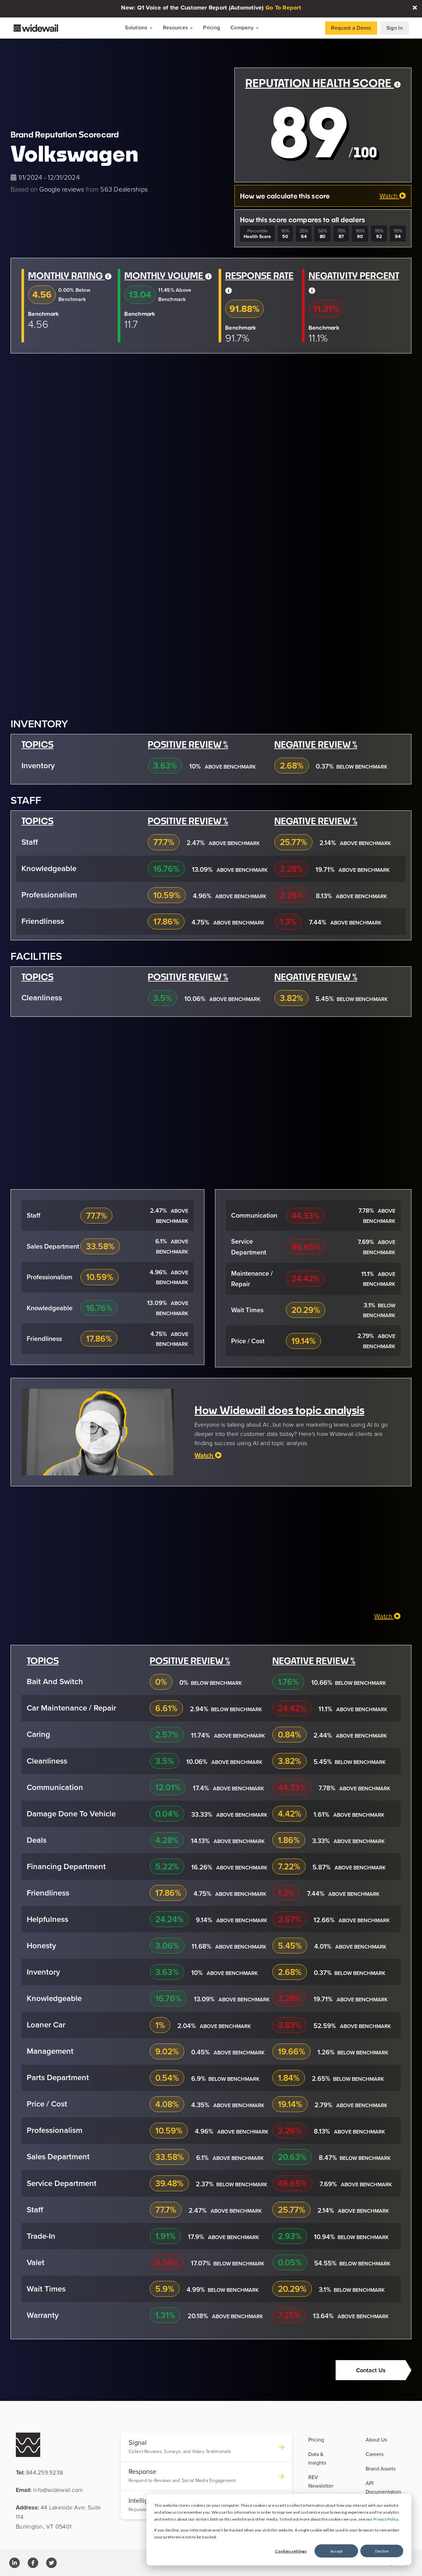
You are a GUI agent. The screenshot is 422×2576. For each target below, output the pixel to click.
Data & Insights (317, 2458)
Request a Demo (351, 28)
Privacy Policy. (386, 2519)
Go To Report (283, 8)
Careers (375, 2454)
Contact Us (371, 2370)
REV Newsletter (321, 2481)
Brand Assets (381, 2469)
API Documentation (383, 2487)
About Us (376, 2440)
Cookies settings (291, 2551)
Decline (382, 2551)
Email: (49, 2490)
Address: (59, 2517)
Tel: (39, 2472)
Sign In (395, 28)
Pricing (211, 28)
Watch (389, 196)
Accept (336, 2551)
